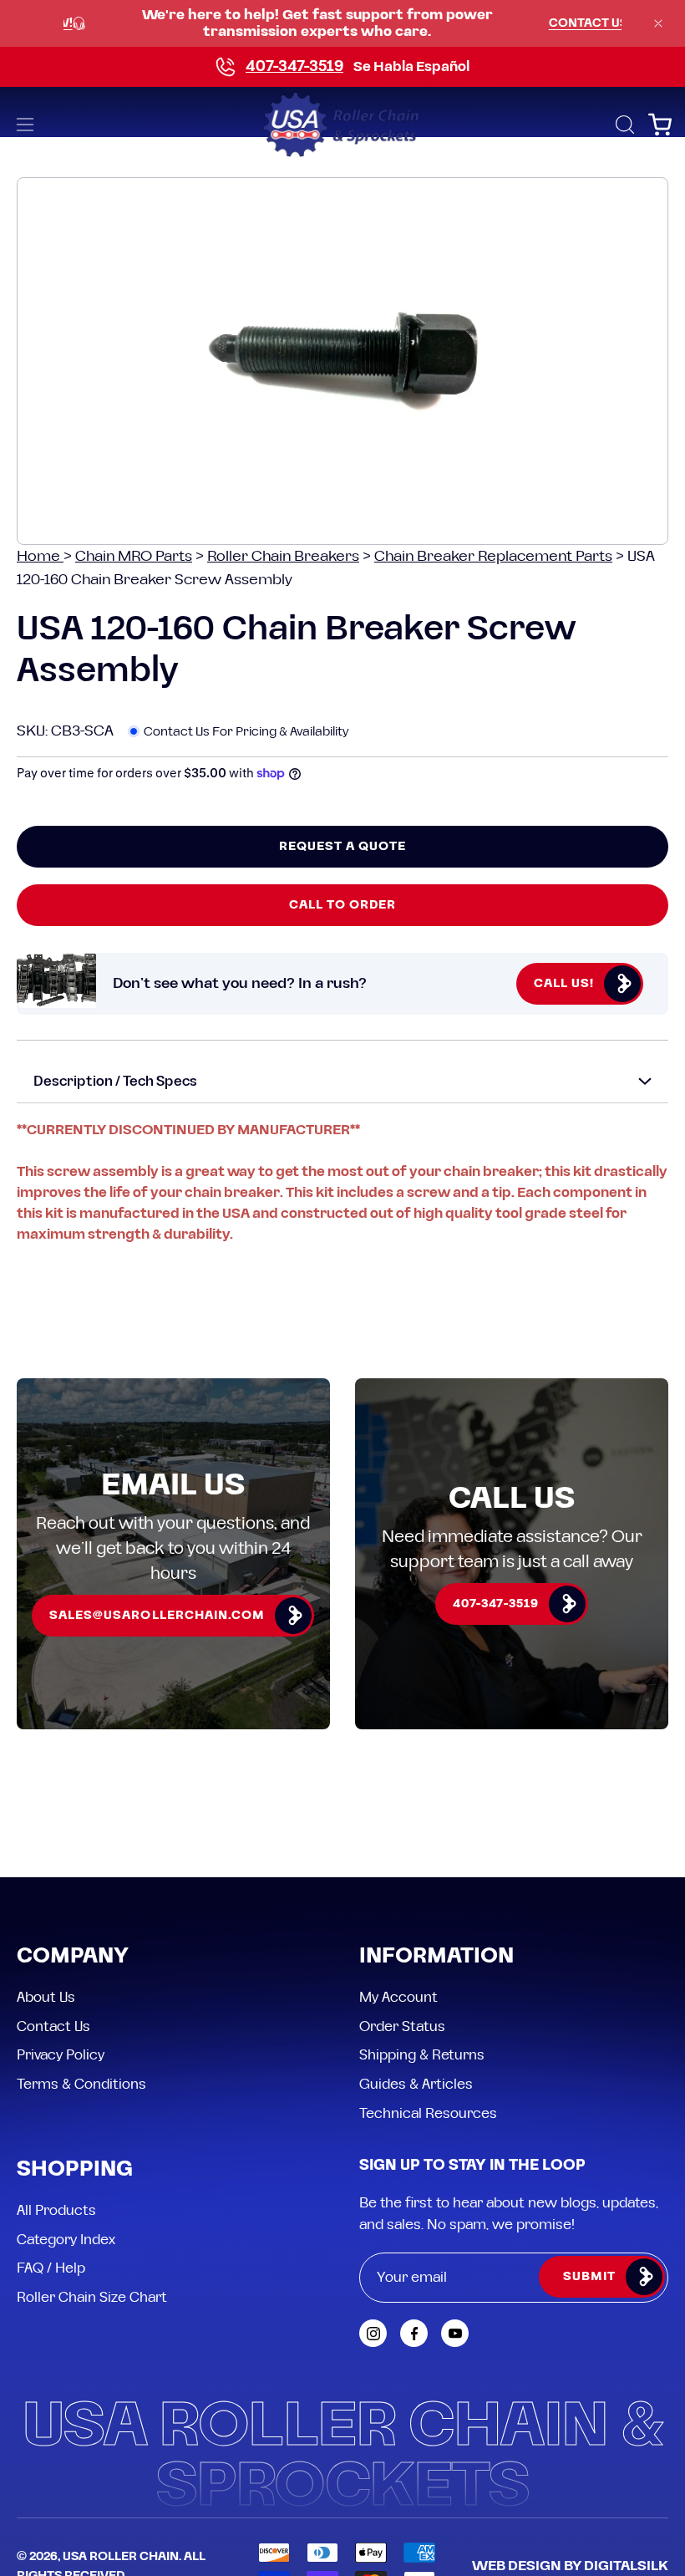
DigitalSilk (626, 2566)
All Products (56, 2211)
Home (40, 556)
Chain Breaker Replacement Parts (493, 556)
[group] (342, 23)
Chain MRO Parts (134, 556)
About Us (46, 1998)
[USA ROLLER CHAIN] (342, 125)
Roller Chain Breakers (283, 556)
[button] (623, 125)
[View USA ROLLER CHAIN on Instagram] (373, 2333)
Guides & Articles (416, 2084)
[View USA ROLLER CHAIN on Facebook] (414, 2333)
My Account (398, 1998)
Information (436, 1957)
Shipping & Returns (422, 2055)
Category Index (66, 2239)
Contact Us (53, 2026)
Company (73, 1957)
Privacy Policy (61, 2055)
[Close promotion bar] (658, 23)
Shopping (75, 2170)
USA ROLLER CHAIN (121, 2557)
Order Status (402, 2026)
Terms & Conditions (81, 2084)
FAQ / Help (51, 2268)
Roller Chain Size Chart (92, 2298)
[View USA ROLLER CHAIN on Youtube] (455, 2333)
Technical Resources (428, 2113)
